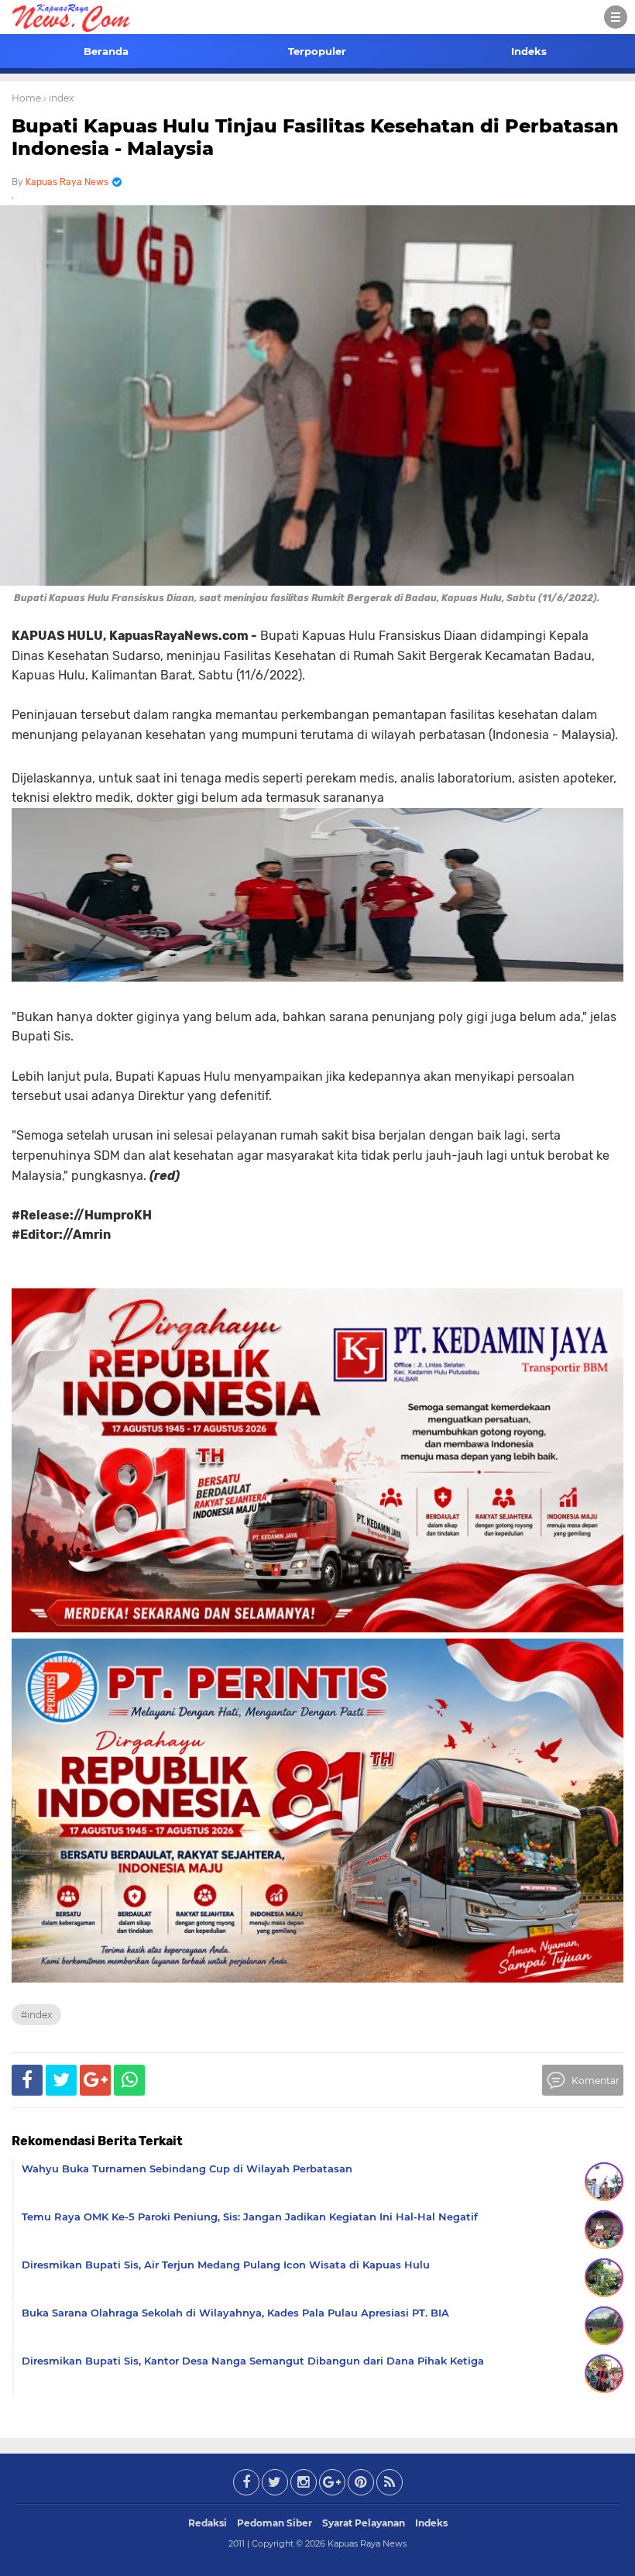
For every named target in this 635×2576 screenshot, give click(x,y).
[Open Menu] (616, 17)
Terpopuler (317, 51)
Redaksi (208, 2523)
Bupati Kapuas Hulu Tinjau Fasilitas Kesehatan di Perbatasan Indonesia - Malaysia (315, 137)
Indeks (529, 51)
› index (58, 98)
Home (26, 98)
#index (36, 2015)
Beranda (106, 51)
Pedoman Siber (275, 2523)
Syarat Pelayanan (364, 2523)
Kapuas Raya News (367, 2543)
